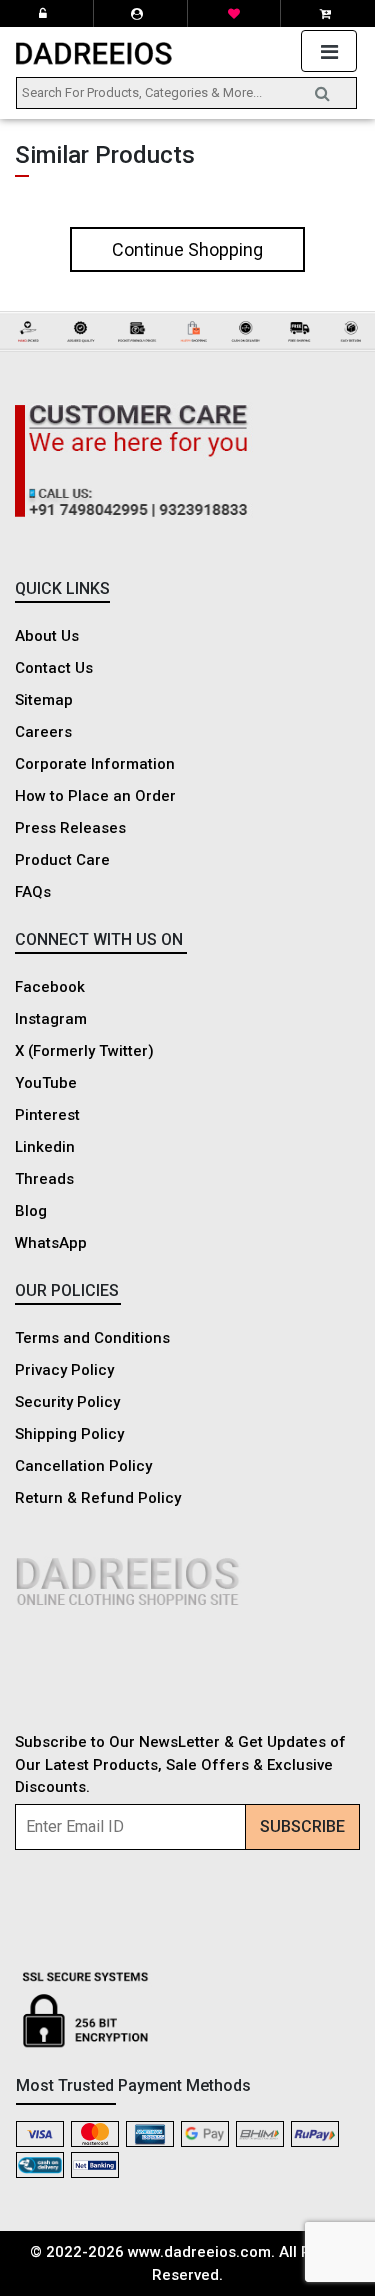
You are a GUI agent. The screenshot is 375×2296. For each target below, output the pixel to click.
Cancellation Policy (83, 1466)
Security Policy (67, 1402)
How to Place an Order (95, 796)
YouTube (46, 1083)
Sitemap (44, 700)
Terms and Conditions (92, 1338)
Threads (44, 1179)
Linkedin (45, 1147)
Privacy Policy (64, 1370)
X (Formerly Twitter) (84, 1051)
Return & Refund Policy (98, 1498)
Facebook (50, 987)
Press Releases (70, 828)
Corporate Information (95, 764)
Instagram (51, 1019)
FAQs (33, 892)
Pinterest (47, 1115)
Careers (43, 732)
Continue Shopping (187, 249)
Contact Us (54, 668)
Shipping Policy (69, 1434)
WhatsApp (51, 1243)
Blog (31, 1211)
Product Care (62, 860)
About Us (47, 636)
